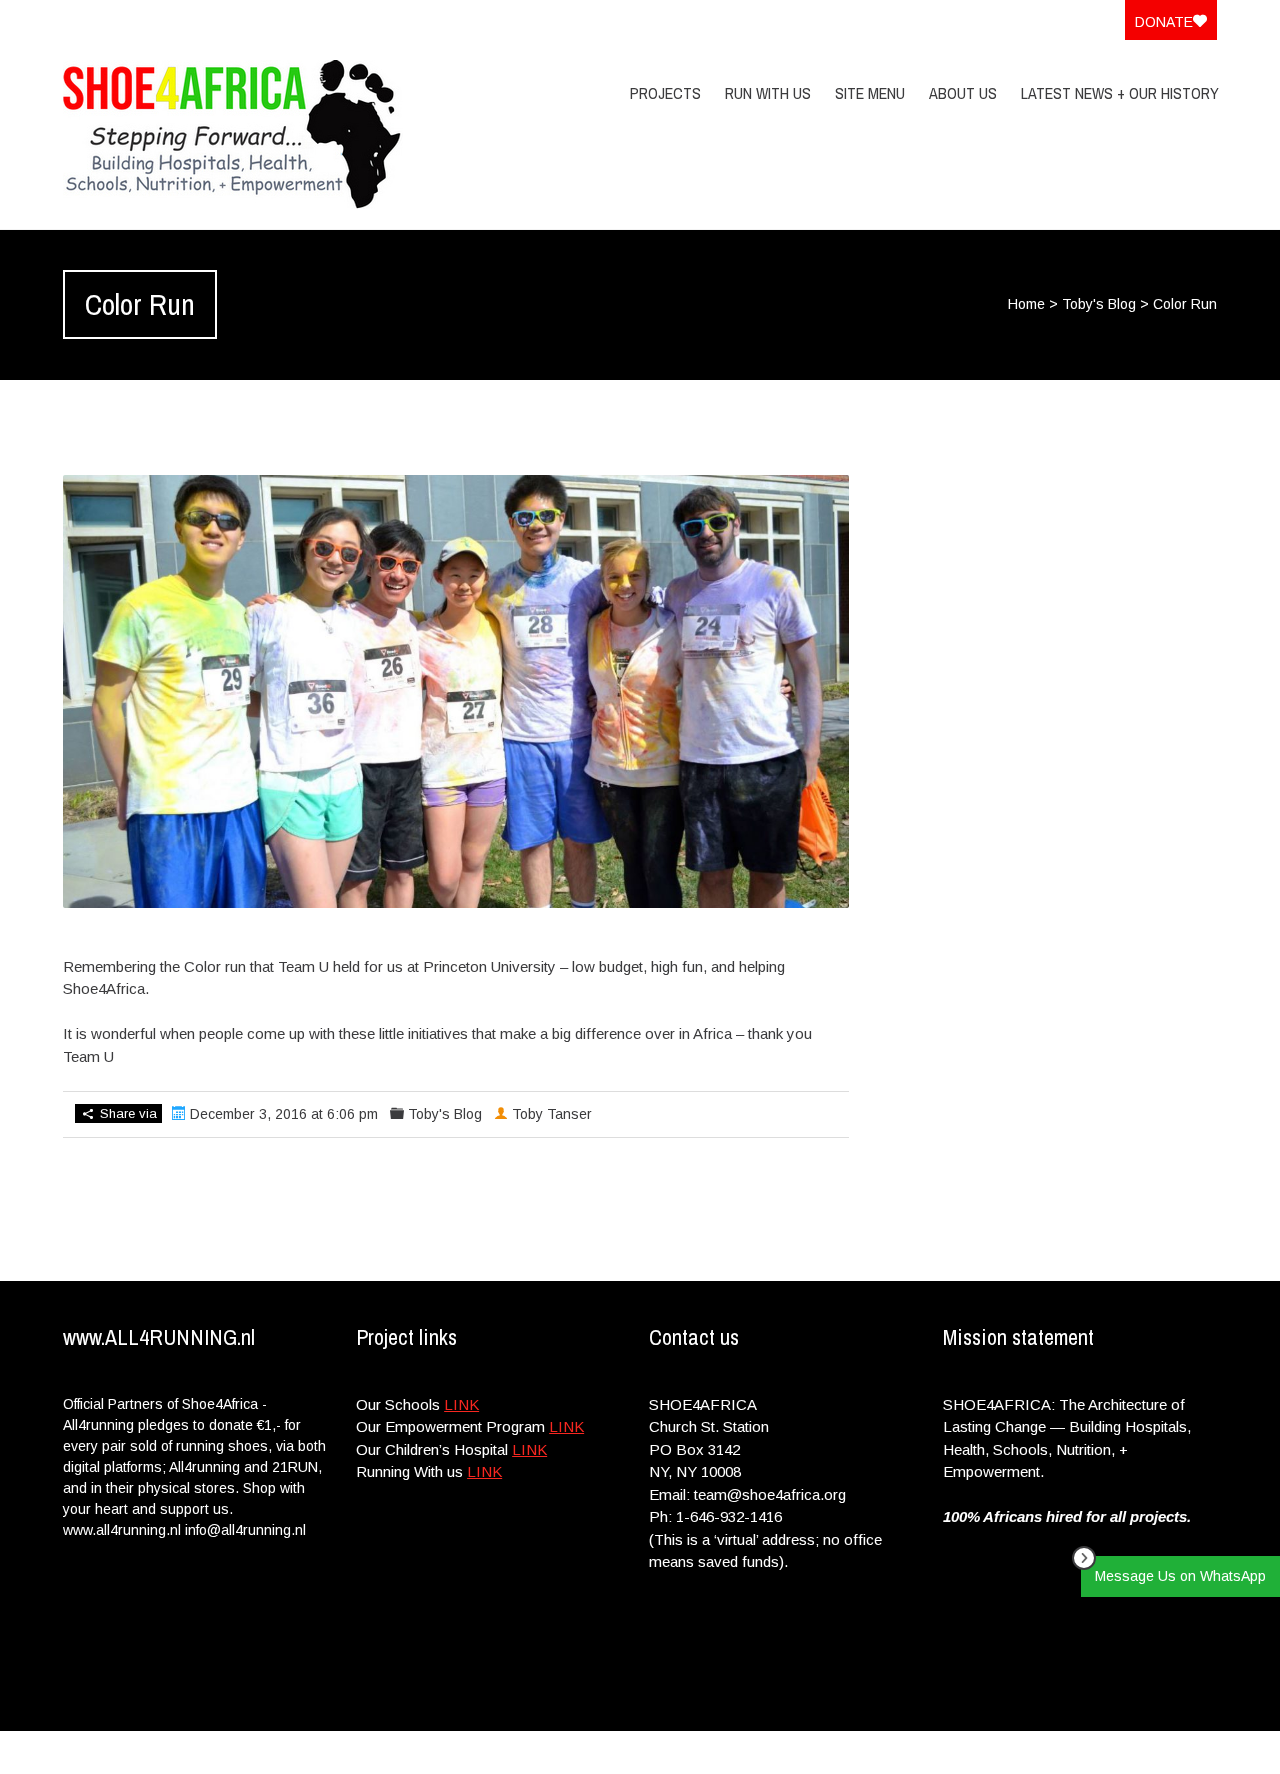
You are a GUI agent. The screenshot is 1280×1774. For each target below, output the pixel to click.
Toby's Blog (1099, 304)
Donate (1164, 22)
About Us (963, 93)
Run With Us (768, 93)
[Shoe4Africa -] (235, 134)
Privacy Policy (1088, 1751)
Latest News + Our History (1120, 93)
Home (1026, 304)
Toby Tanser (552, 1114)
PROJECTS (665, 93)
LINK (461, 1404)
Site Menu (870, 93)
